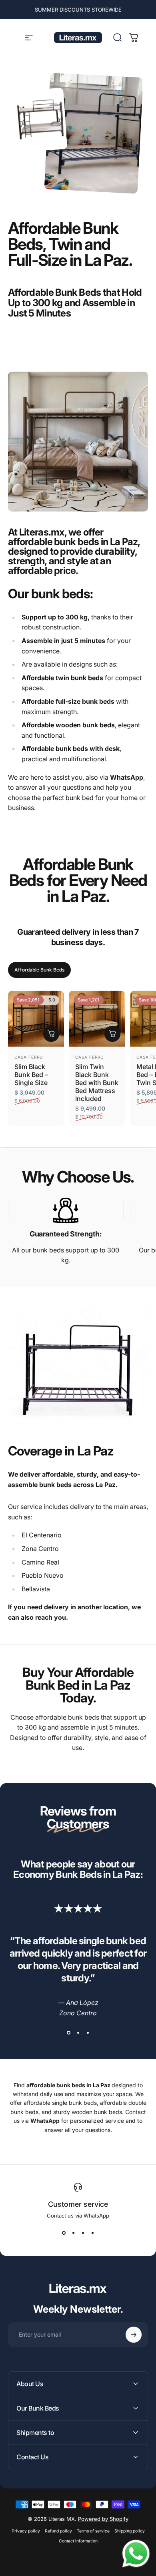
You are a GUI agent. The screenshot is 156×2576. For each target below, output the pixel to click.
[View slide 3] (88, 2033)
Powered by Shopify (103, 2519)
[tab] (39, 970)
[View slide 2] (78, 2033)
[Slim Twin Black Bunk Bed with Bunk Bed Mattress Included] (97, 1019)
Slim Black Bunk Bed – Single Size (31, 1075)
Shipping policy (130, 2531)
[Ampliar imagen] (66, 1210)
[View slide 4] (92, 2233)
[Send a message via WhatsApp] (136, 2554)
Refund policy (58, 2531)
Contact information (78, 2541)
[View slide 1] (68, 2033)
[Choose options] (51, 1034)
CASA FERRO (29, 1057)
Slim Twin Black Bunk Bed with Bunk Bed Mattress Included (97, 1083)
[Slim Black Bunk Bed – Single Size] (36, 1019)
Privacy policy (26, 2531)
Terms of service (93, 2531)
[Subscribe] (134, 2335)
